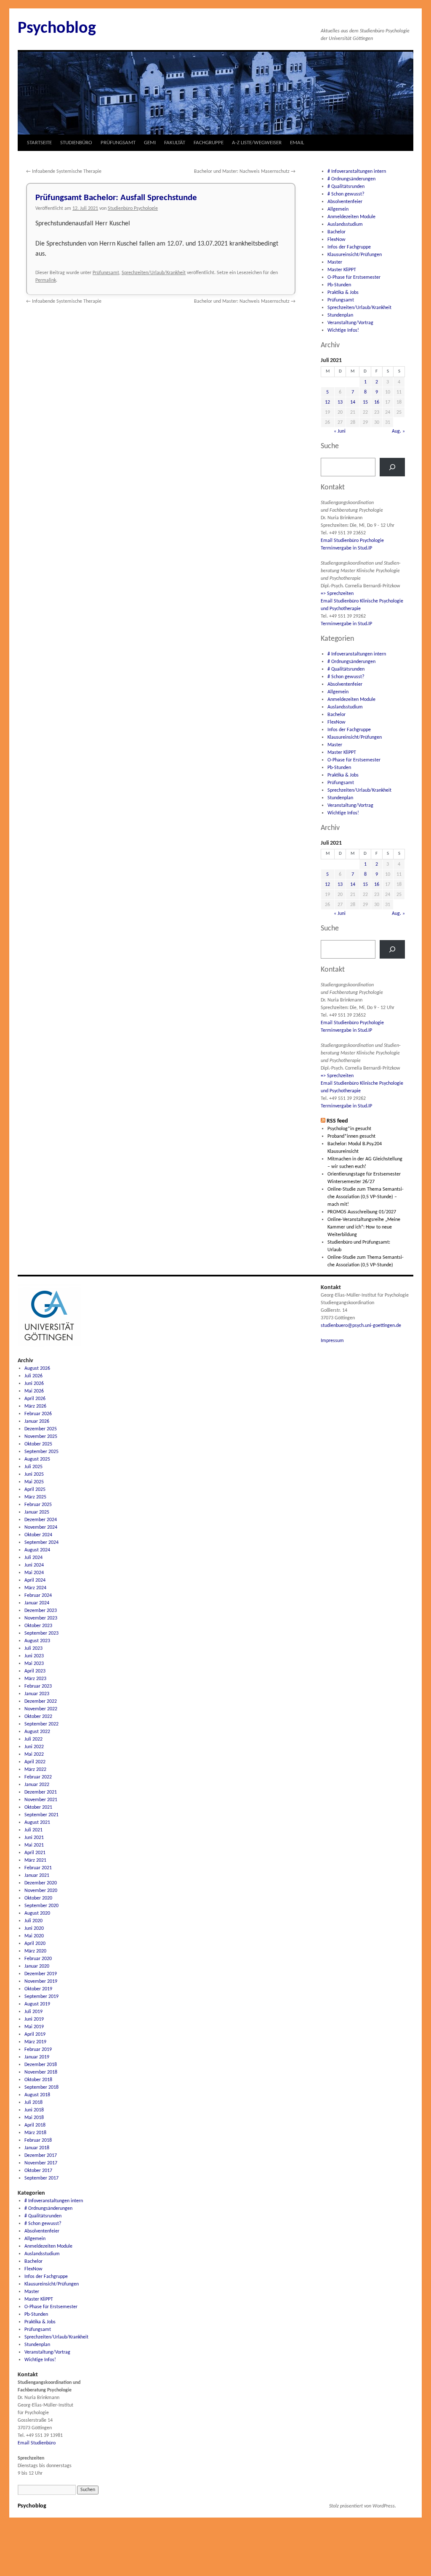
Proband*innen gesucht (351, 1136)
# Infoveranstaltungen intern (357, 172)
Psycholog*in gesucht (349, 1129)
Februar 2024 (38, 1596)
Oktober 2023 (38, 1626)
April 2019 (35, 2034)
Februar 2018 (38, 2140)
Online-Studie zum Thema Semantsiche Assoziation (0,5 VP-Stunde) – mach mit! (366, 1197)
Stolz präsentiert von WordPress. (363, 2506)
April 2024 (35, 1580)
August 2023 (37, 1641)
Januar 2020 (37, 1966)
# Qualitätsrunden (346, 187)
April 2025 (35, 1490)
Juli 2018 (33, 2103)
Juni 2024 (34, 1565)
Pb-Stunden (339, 285)
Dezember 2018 (41, 2065)
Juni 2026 (34, 1384)
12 (327, 402)
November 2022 (41, 1709)
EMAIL (297, 143)
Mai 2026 (34, 1391)
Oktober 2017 (38, 2171)
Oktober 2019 (38, 1989)
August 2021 (37, 1823)
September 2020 (41, 1906)
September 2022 (41, 1724)
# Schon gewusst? (346, 194)
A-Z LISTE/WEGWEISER (257, 143)
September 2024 (41, 1543)
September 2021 (41, 1815)
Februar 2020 (38, 1959)
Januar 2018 (37, 2148)
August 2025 (37, 1459)
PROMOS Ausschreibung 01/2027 (362, 1212)
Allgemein (338, 209)
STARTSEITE (39, 143)
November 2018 (41, 2072)
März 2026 (35, 1406)
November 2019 (41, 1982)
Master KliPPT (342, 270)
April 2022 (35, 1762)
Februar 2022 (38, 1777)
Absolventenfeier (345, 202)
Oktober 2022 (38, 1717)
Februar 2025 (38, 1505)
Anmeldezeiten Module (351, 217)
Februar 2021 (38, 1868)
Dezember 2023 (41, 1611)
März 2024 (35, 1588)
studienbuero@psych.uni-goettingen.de (361, 1326)
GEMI (150, 143)
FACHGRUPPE (209, 143)
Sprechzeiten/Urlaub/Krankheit (154, 273)
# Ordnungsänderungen (351, 179)
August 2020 (37, 1913)
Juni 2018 (34, 2110)
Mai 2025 (34, 1482)
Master (335, 262)
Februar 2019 (38, 2050)
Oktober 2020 (38, 1898)
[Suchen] (392, 467)
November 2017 (41, 2163)
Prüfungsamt (106, 273)
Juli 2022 (33, 1739)
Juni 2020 (34, 1929)
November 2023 (41, 1618)
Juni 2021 (34, 1838)
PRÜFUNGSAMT (118, 143)
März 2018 (35, 2133)
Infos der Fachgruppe (349, 247)
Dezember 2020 (41, 1883)
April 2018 (35, 2125)
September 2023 (41, 1633)
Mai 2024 (34, 1573)
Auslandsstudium (345, 225)
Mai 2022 (34, 1754)
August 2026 (37, 1369)
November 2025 (41, 1437)
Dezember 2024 (41, 1520)
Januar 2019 (37, 2057)
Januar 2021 (37, 1876)
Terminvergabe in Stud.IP (346, 548)
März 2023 (35, 1679)
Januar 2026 (37, 1421)
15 (365, 402)
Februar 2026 (38, 1414)
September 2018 (41, 2087)
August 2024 (37, 1550)
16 (377, 402)
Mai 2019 (34, 2027)
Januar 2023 (37, 1694)
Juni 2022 (34, 1747)
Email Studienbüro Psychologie (352, 541)
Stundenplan (340, 315)
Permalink (46, 280)
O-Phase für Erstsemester (354, 277)
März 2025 (35, 1497)
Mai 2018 (34, 2118)
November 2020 (41, 1891)
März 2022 (35, 1770)
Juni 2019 (34, 2019)
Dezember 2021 (41, 1792)
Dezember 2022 (41, 1701)
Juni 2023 (34, 1656)
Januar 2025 (37, 1512)
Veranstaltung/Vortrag (350, 323)
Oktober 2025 (38, 1444)
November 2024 (41, 1527)
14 (353, 402)
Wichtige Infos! (343, 330)
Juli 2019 (33, 2012)
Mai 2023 (34, 1664)
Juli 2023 (33, 1649)
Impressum (332, 1341)
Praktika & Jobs (343, 293)
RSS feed (337, 1121)
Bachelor (337, 232)
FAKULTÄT (175, 143)
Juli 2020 (33, 1921)
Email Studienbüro (37, 2443)
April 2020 (35, 1944)
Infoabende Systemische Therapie (64, 172)
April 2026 (35, 1399)
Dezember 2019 (41, 1974)
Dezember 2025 (41, 1429)
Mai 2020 (34, 1936)
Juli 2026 (33, 1376)
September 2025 (41, 1452)
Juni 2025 (34, 1474)
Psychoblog (57, 29)
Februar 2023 (38, 1686)
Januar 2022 (37, 1785)
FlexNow (337, 240)
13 (340, 402)
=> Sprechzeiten (337, 594)
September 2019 (41, 1997)
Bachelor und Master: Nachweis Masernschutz (245, 172)
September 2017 (41, 2178)
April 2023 (35, 1671)
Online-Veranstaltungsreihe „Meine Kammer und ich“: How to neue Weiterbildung (364, 1227)
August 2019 (37, 2004)
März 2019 (35, 2042)
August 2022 (37, 1732)
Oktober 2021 (38, 1807)
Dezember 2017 (41, 2156)
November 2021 (41, 1800)
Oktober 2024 (38, 1535)
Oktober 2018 (38, 2080)
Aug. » (398, 431)
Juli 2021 (33, 1830)
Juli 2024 (33, 1558)
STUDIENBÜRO (76, 143)
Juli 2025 (33, 1467)
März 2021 (35, 1860)
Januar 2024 (37, 1603)
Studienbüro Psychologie (133, 209)
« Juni (340, 431)
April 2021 (35, 1853)
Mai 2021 (34, 1845)
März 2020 (35, 1951)
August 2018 (37, 2095)
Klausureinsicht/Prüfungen (355, 255)
